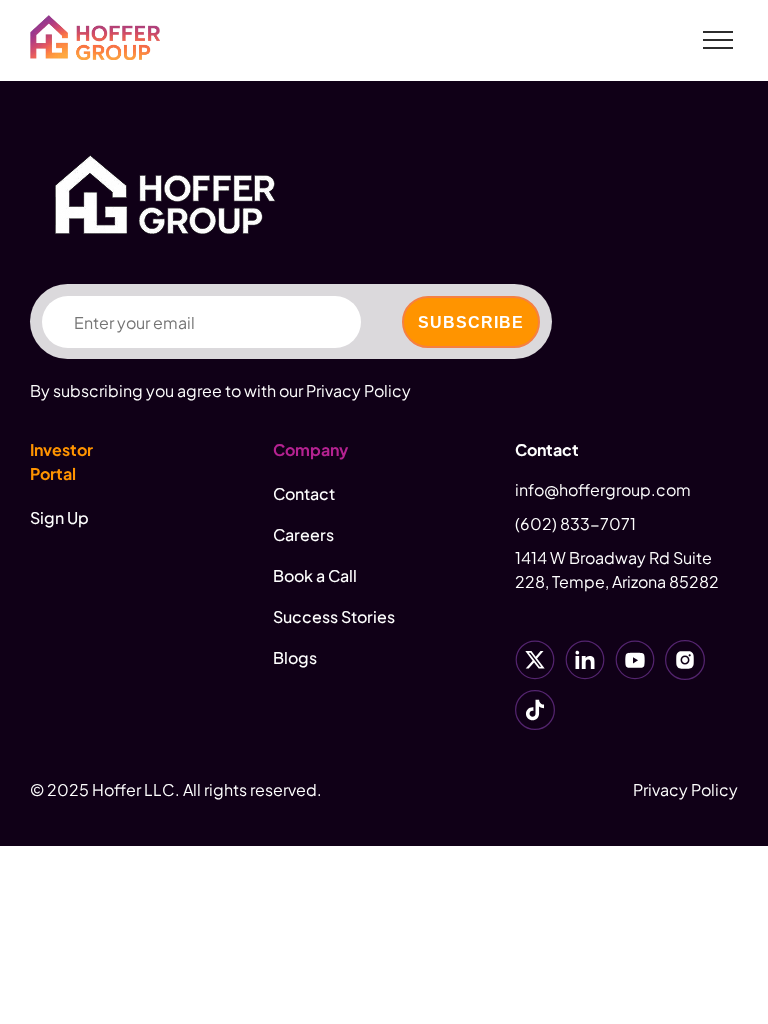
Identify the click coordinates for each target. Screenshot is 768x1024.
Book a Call (315, 575)
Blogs (295, 657)
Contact (304, 493)
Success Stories (334, 616)
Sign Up (59, 517)
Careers (303, 534)
